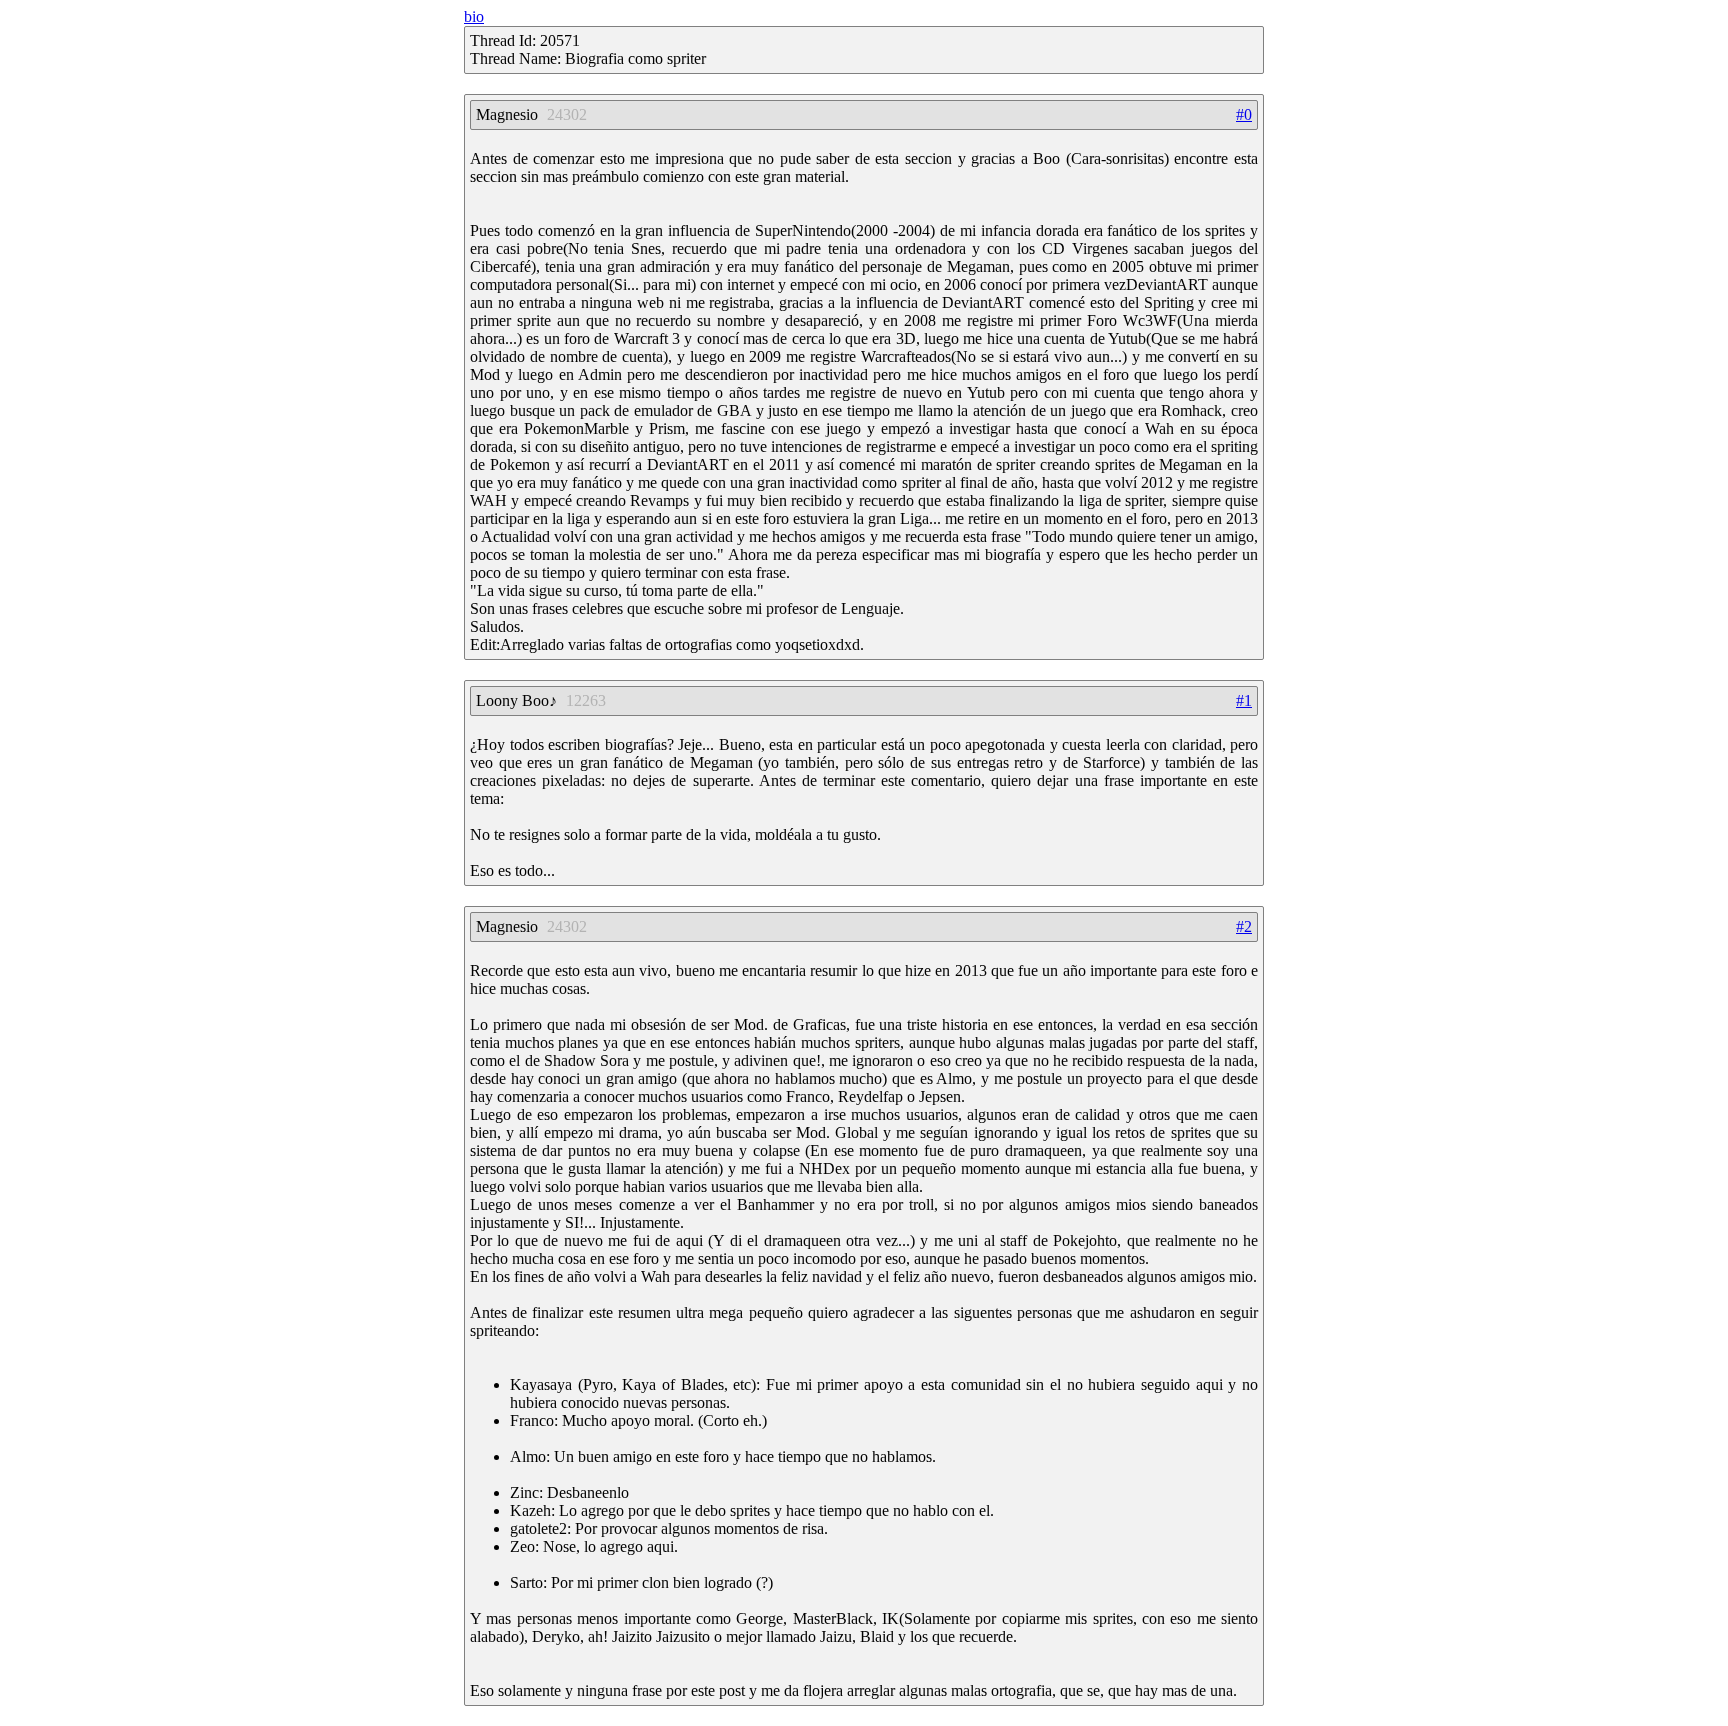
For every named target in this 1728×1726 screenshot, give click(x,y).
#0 (1244, 114)
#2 (1244, 926)
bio (474, 16)
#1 (1244, 700)
